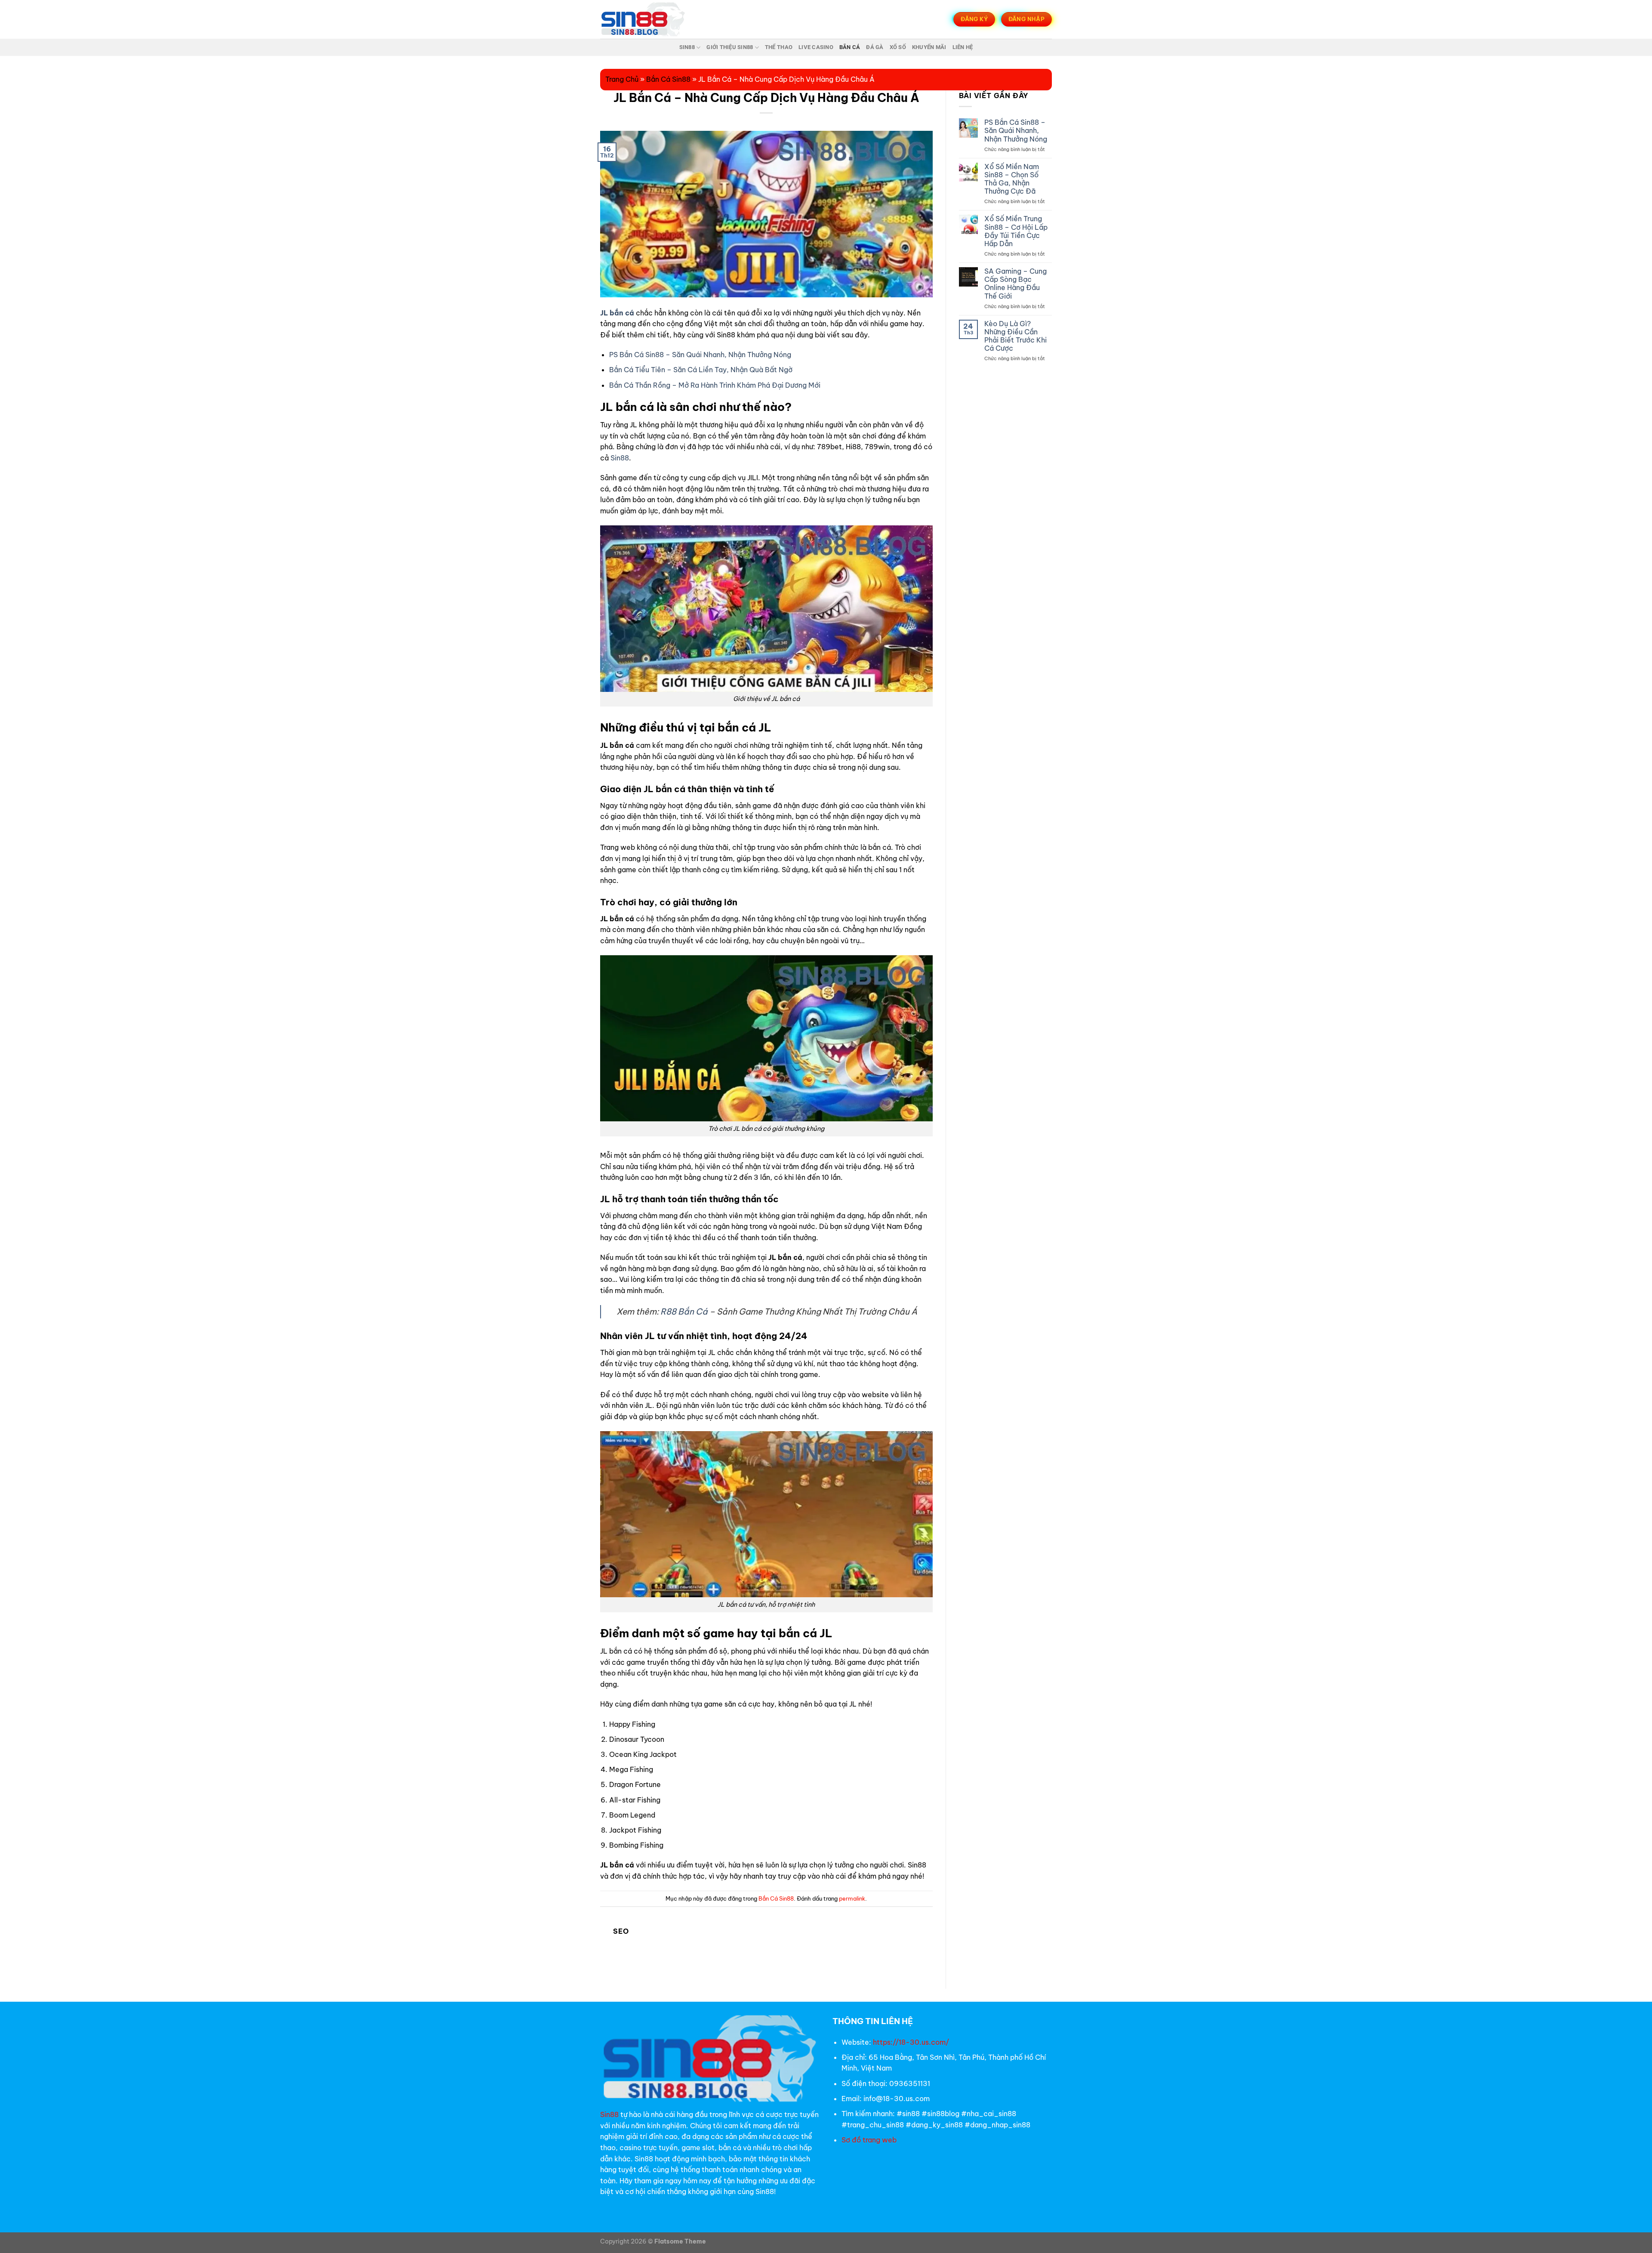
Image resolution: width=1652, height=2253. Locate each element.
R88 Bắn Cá (684, 1312)
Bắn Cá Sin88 (668, 79)
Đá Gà (875, 47)
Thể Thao (779, 47)
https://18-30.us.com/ (911, 2042)
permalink (852, 1898)
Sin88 (687, 47)
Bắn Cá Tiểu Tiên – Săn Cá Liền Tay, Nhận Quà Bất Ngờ (701, 370)
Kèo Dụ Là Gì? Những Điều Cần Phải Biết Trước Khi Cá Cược (1016, 336)
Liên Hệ (963, 47)
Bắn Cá (850, 47)
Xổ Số (898, 47)
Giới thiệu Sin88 (730, 47)
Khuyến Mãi (929, 47)
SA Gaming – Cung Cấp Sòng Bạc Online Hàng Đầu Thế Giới (1016, 284)
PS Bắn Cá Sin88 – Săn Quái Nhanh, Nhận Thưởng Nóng (700, 355)
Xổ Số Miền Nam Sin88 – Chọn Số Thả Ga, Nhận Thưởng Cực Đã (1012, 179)
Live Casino (816, 47)
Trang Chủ (622, 79)
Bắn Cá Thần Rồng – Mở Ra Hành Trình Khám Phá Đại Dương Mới (715, 385)
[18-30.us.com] (643, 19)
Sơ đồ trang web (870, 2140)
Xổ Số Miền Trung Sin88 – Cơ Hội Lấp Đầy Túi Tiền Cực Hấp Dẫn (1016, 231)
